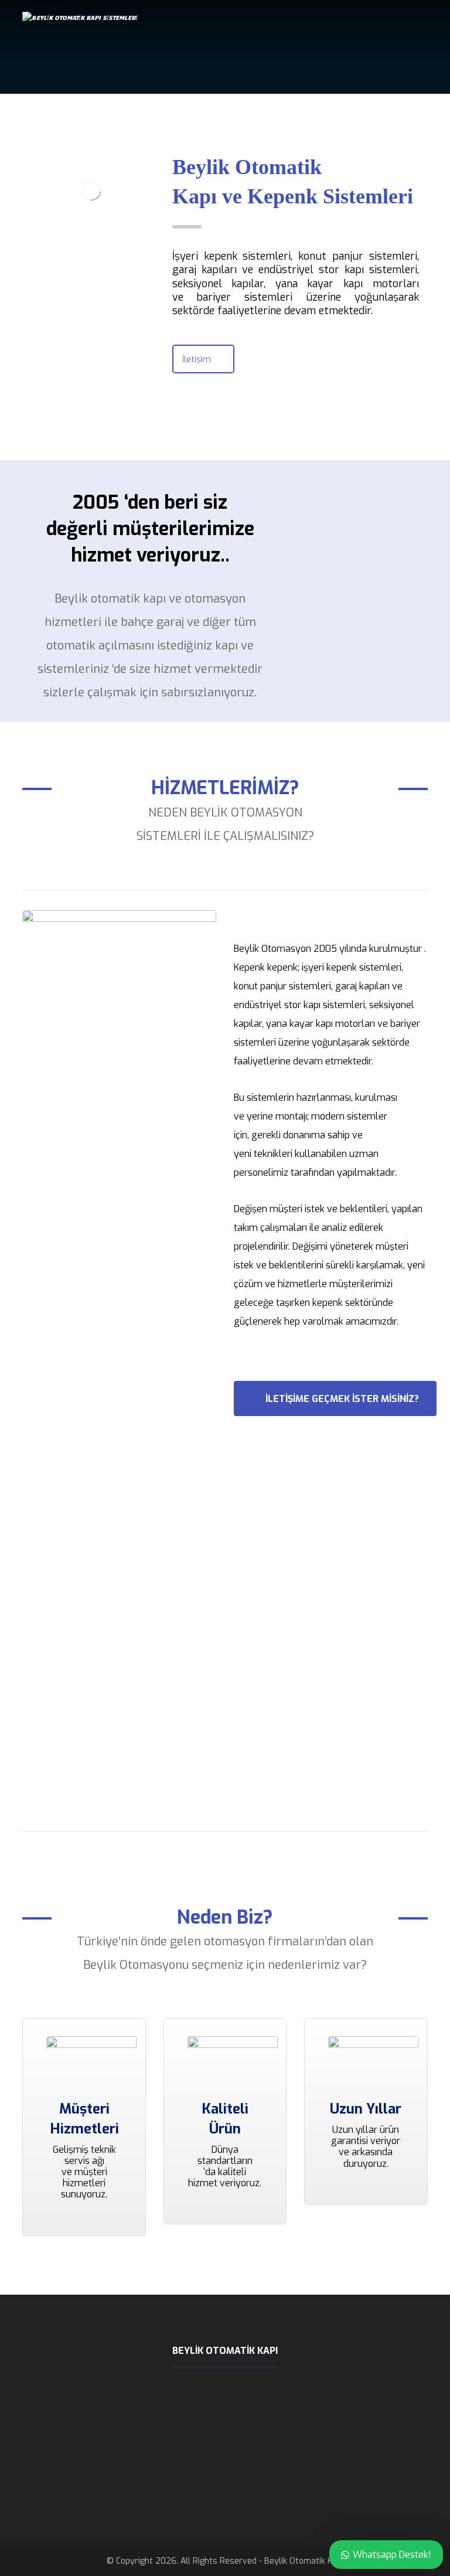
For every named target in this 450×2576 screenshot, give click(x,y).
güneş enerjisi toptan (303, 2489)
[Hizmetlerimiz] (119, 1350)
